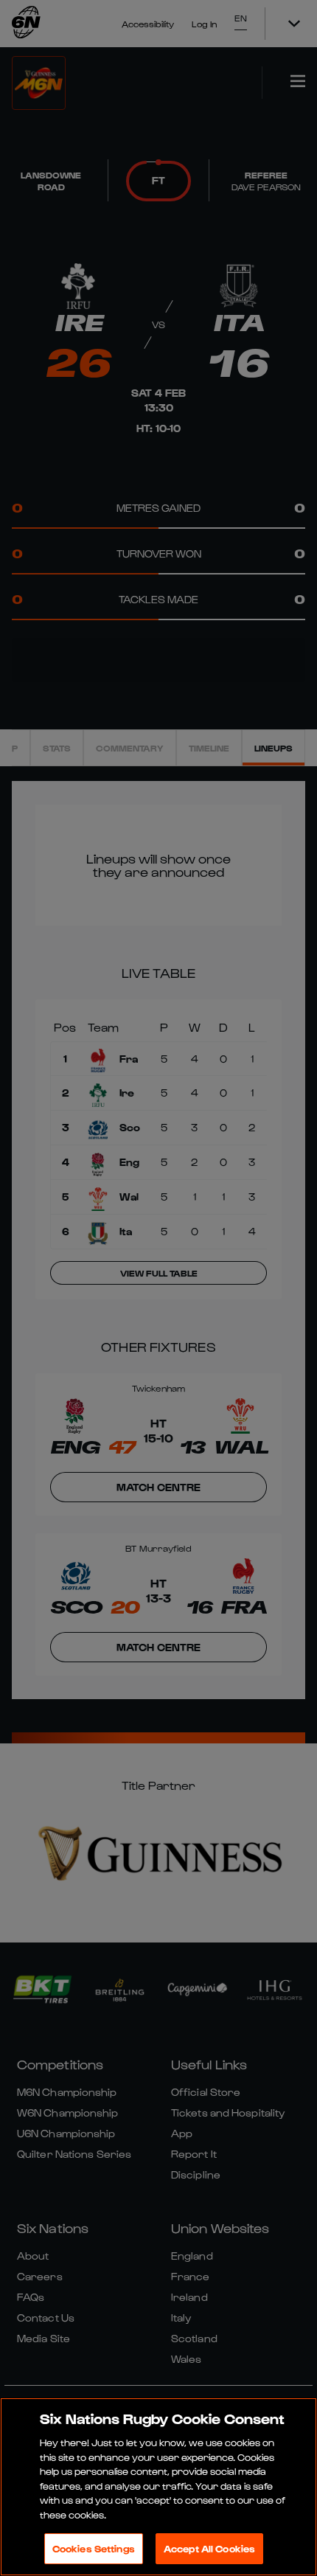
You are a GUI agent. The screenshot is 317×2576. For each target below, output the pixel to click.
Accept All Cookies (209, 2548)
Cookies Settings (94, 2548)
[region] (158, 2487)
